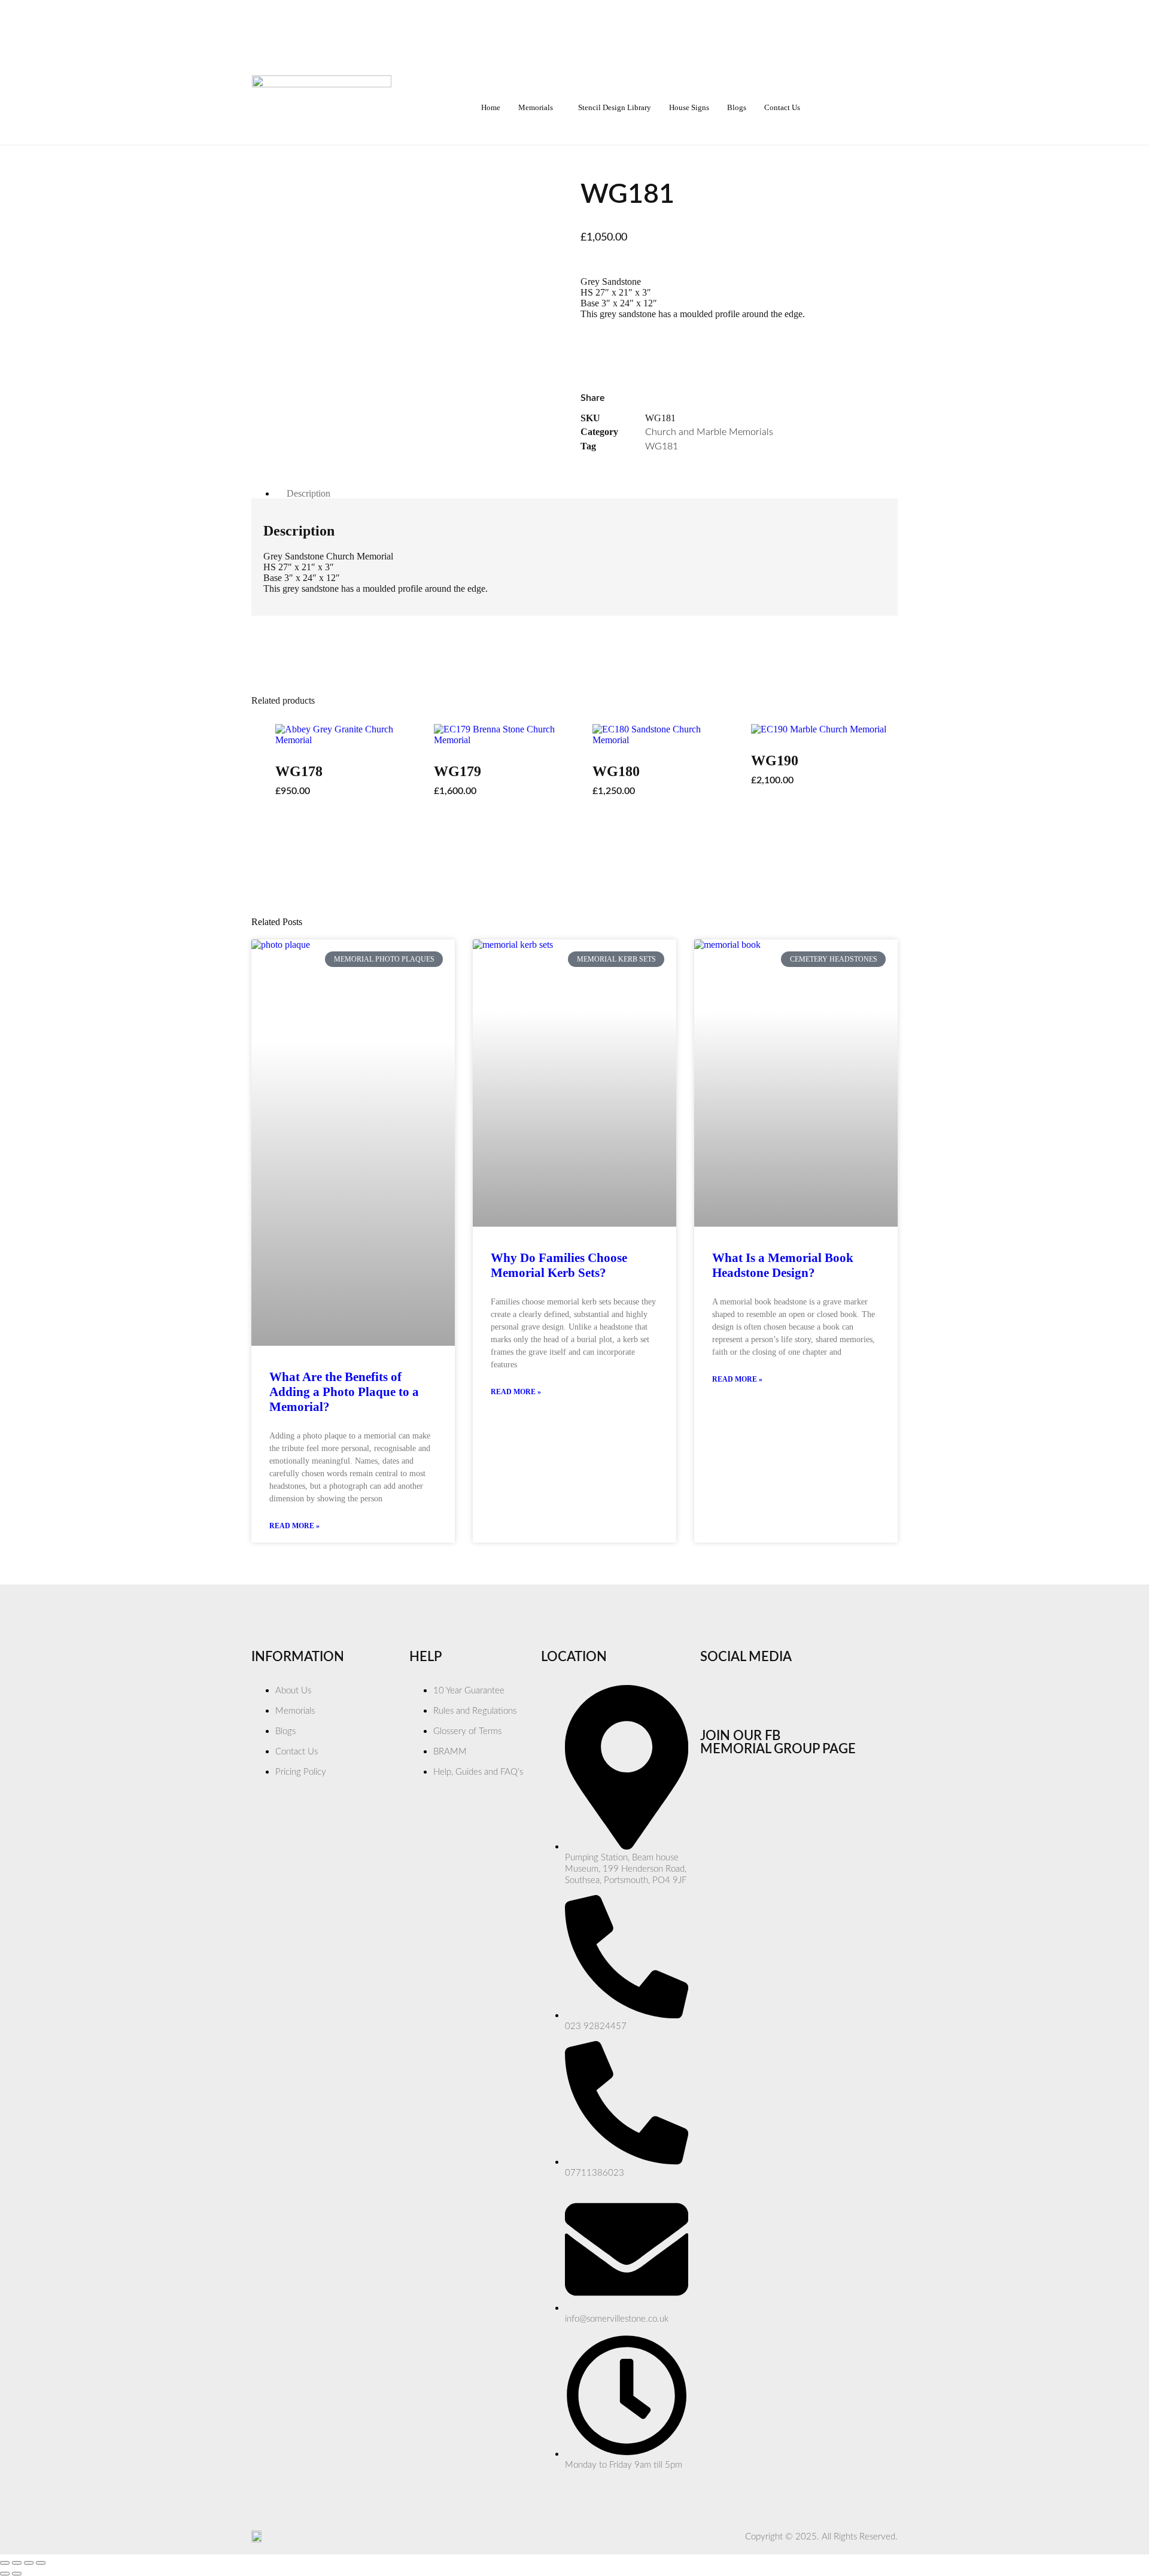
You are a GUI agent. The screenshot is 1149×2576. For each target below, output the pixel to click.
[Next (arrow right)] (17, 2574)
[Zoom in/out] (5, 2563)
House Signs (689, 107)
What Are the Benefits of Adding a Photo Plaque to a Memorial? (344, 1392)
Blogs (737, 107)
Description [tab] (308, 493)
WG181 (662, 446)
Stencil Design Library (615, 107)
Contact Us (782, 107)
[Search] (868, 108)
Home (491, 107)
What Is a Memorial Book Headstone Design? (783, 1265)
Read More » (294, 1526)
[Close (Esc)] (41, 2563)
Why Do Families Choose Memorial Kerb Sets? (559, 1265)
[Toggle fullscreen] (17, 2563)
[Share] (29, 2563)
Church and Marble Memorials (709, 432)
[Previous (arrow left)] (5, 2574)
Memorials (536, 107)
